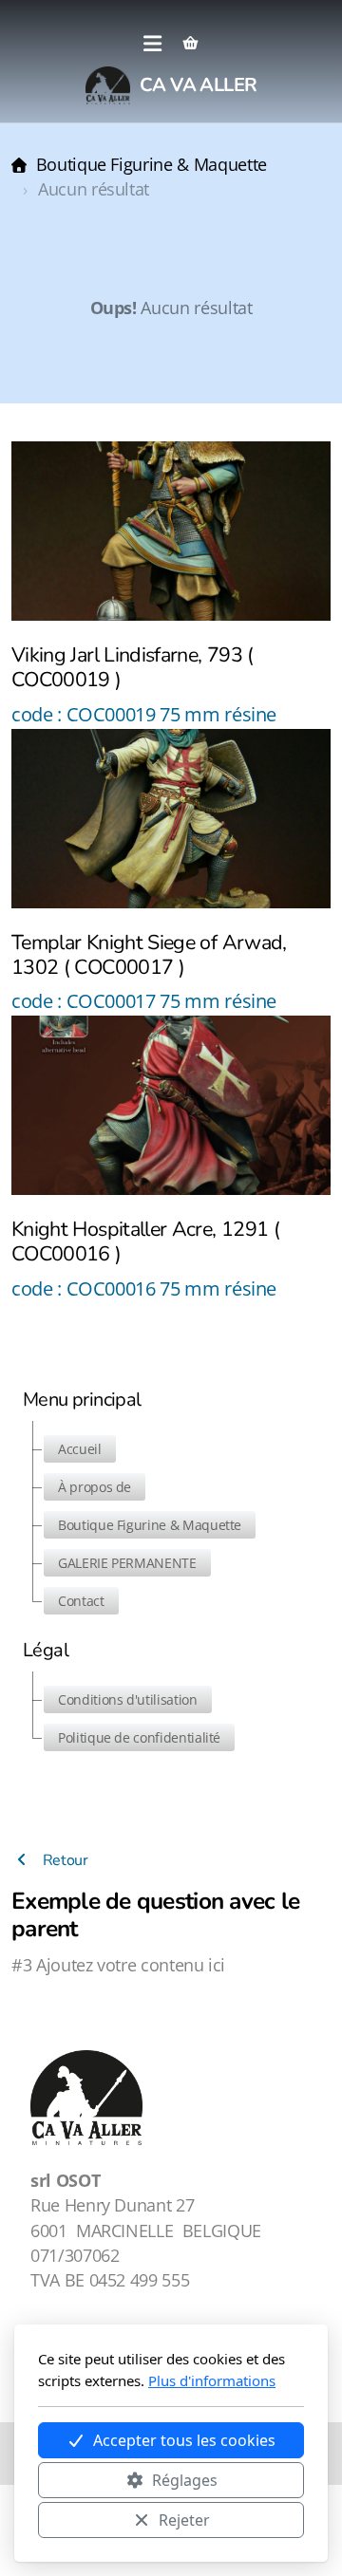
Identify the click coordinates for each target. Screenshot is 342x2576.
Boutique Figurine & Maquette (152, 164)
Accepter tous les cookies (184, 2440)
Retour (64, 1860)
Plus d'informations (212, 2380)
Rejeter (184, 2520)
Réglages (185, 2480)
